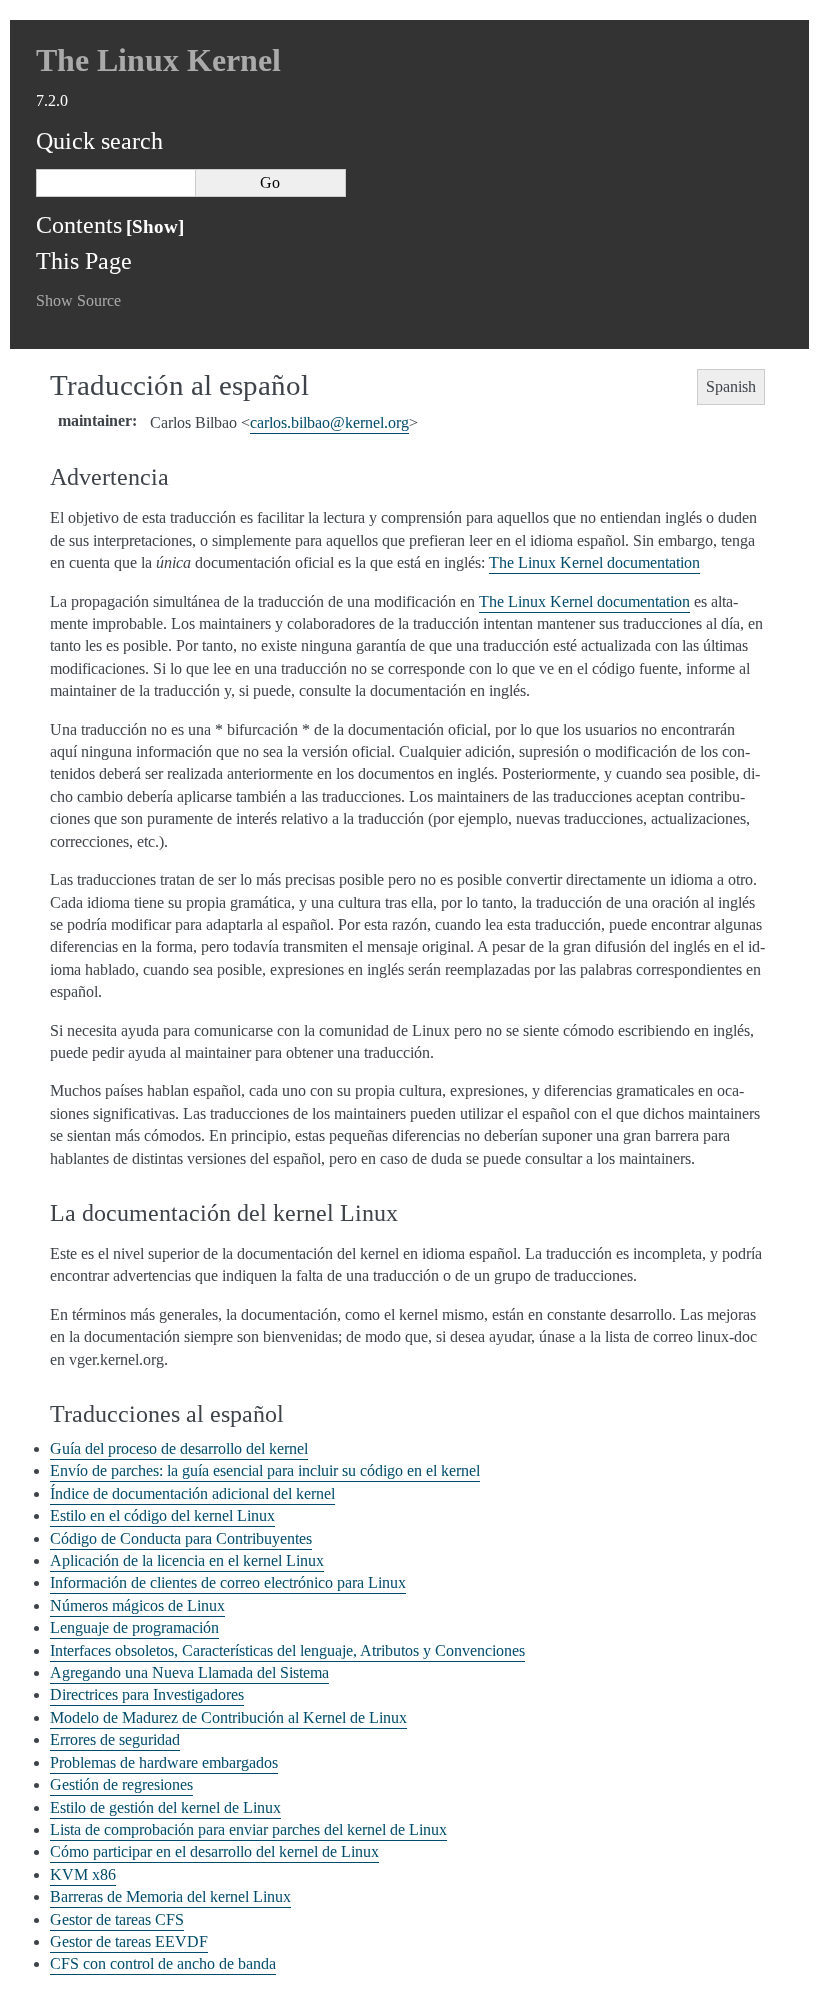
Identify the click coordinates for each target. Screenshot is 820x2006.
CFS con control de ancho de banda (163, 1963)
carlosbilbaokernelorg (329, 422)
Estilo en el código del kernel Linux (162, 1515)
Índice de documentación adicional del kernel (192, 1493)
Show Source (78, 300)
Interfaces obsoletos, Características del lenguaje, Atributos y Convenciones (287, 1650)
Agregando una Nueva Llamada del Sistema (189, 1672)
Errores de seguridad (115, 1739)
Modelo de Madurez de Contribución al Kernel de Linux (228, 1717)
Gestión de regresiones (121, 1784)
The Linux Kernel (158, 60)
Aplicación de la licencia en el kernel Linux (187, 1560)
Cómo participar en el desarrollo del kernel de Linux (214, 1851)
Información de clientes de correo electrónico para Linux (228, 1582)
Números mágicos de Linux (137, 1605)
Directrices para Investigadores (147, 1694)
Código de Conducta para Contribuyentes (181, 1538)
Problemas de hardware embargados (164, 1762)
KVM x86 (83, 1874)
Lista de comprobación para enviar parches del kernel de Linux (248, 1829)
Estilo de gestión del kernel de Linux (165, 1807)
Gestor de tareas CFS (117, 1919)
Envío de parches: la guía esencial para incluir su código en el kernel (265, 1470)
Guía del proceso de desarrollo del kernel (179, 1448)
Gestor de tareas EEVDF (129, 1941)
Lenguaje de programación (134, 1627)
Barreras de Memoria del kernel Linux (170, 1896)
